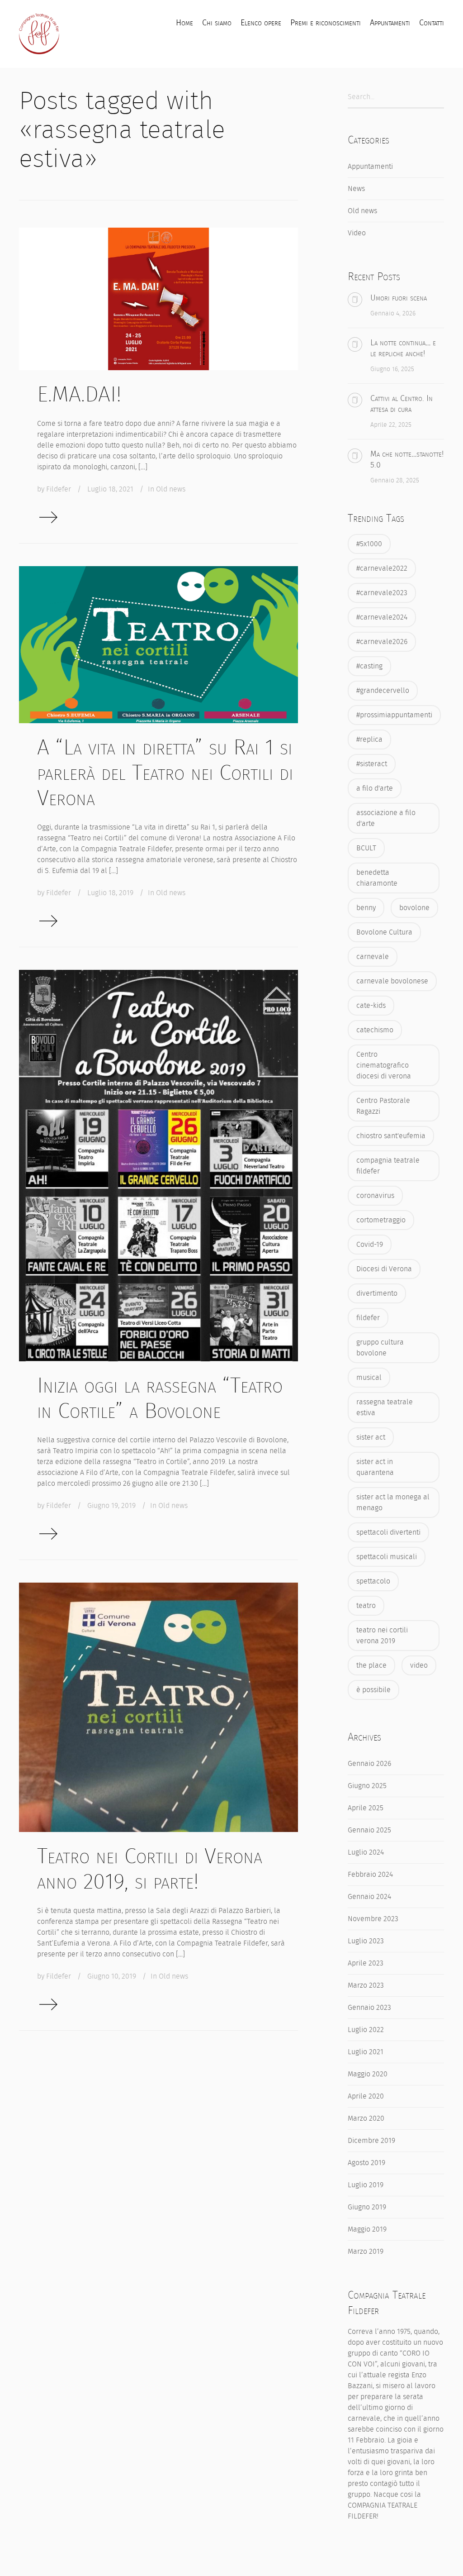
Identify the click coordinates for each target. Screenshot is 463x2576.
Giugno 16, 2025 (392, 369)
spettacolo (373, 1581)
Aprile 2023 (366, 1963)
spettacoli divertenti (388, 1532)
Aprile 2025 (366, 1808)
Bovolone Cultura (384, 932)
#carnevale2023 (382, 593)
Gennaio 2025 (369, 1830)
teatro (366, 1605)
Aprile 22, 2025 (391, 425)
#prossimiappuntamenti (394, 715)
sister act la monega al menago (393, 1502)
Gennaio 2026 (369, 1763)
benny (366, 908)
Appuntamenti (370, 166)
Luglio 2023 (366, 1941)
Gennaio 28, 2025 (395, 480)
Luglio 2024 (366, 1852)
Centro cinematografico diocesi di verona (384, 1065)
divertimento (377, 1293)
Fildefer (59, 489)
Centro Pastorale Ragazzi (383, 1106)
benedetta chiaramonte (377, 878)
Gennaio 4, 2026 (393, 313)
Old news (171, 489)
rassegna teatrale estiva (385, 1407)
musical (369, 1377)
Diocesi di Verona (384, 1269)
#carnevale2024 (382, 617)
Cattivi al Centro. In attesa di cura (402, 404)
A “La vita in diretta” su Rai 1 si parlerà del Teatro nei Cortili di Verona (165, 773)
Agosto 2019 (366, 2163)
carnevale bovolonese (392, 981)
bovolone (414, 908)
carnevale (373, 956)
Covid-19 (370, 1244)
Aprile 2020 (366, 2096)
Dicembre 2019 (371, 2140)
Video (357, 233)
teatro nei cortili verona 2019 (382, 1635)
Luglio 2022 (366, 2030)
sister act (371, 1437)
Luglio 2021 (366, 2052)
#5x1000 (369, 544)
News (356, 188)
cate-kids (371, 1005)
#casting (369, 666)
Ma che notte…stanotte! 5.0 (407, 459)
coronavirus (375, 1195)
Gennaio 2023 (369, 2007)
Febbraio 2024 (370, 1874)
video (419, 1665)
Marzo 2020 (366, 2118)
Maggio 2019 (367, 2229)
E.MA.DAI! (79, 394)
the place (371, 1665)
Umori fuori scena (399, 298)
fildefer (368, 1318)
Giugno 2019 (367, 2207)
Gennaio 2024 (369, 1896)
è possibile (373, 1690)
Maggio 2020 (368, 2074)
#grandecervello (383, 690)
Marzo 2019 (366, 2251)
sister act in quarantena (375, 1467)
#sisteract (372, 764)
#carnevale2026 (382, 642)
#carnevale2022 (382, 568)
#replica (369, 739)
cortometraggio (381, 1220)
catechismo (375, 1030)
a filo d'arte (375, 788)
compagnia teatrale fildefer (388, 1166)
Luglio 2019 (366, 2185)
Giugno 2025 (367, 1786)
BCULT (366, 848)
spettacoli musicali (387, 1557)
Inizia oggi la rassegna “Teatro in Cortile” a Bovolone (160, 1398)
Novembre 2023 (373, 1919)
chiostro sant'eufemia (391, 1136)
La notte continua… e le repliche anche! (403, 348)
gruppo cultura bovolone (380, 1348)
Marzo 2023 (366, 1985)
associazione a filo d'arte (386, 818)
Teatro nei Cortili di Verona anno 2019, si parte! (150, 1869)
